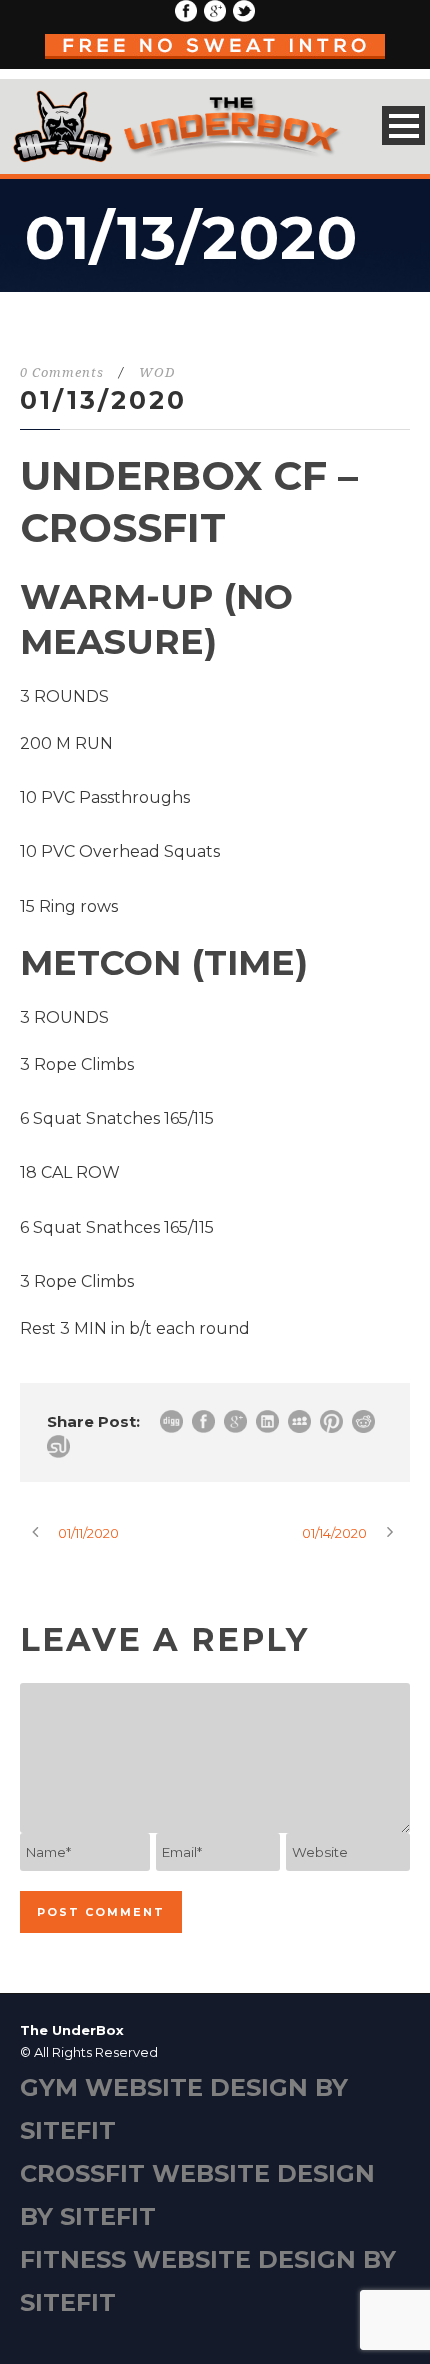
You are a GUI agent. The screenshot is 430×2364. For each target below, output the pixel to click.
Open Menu (403, 125)
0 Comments (62, 372)
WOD (157, 372)
